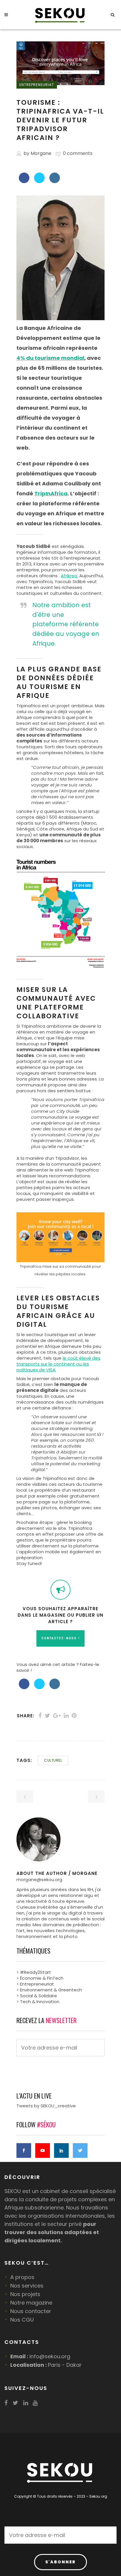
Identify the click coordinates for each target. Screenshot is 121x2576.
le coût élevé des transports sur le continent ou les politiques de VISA (58, 1364)
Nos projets (25, 2294)
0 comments (78, 153)
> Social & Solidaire (37, 1996)
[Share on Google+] (57, 1716)
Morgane (41, 153)
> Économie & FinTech (40, 1978)
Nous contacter (31, 2311)
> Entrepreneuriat (35, 1984)
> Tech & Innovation (38, 2002)
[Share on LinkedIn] (55, 181)
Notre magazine (31, 2303)
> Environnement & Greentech (49, 1990)
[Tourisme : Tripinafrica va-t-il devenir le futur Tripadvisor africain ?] (60, 1839)
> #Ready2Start (34, 1972)
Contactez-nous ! (60, 1638)
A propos (22, 2277)
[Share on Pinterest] (74, 1716)
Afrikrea (69, 576)
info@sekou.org (50, 2356)
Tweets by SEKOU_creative (46, 2106)
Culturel (53, 1760)
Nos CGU (22, 2320)
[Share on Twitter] (39, 181)
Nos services (27, 2286)
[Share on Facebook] (24, 181)
